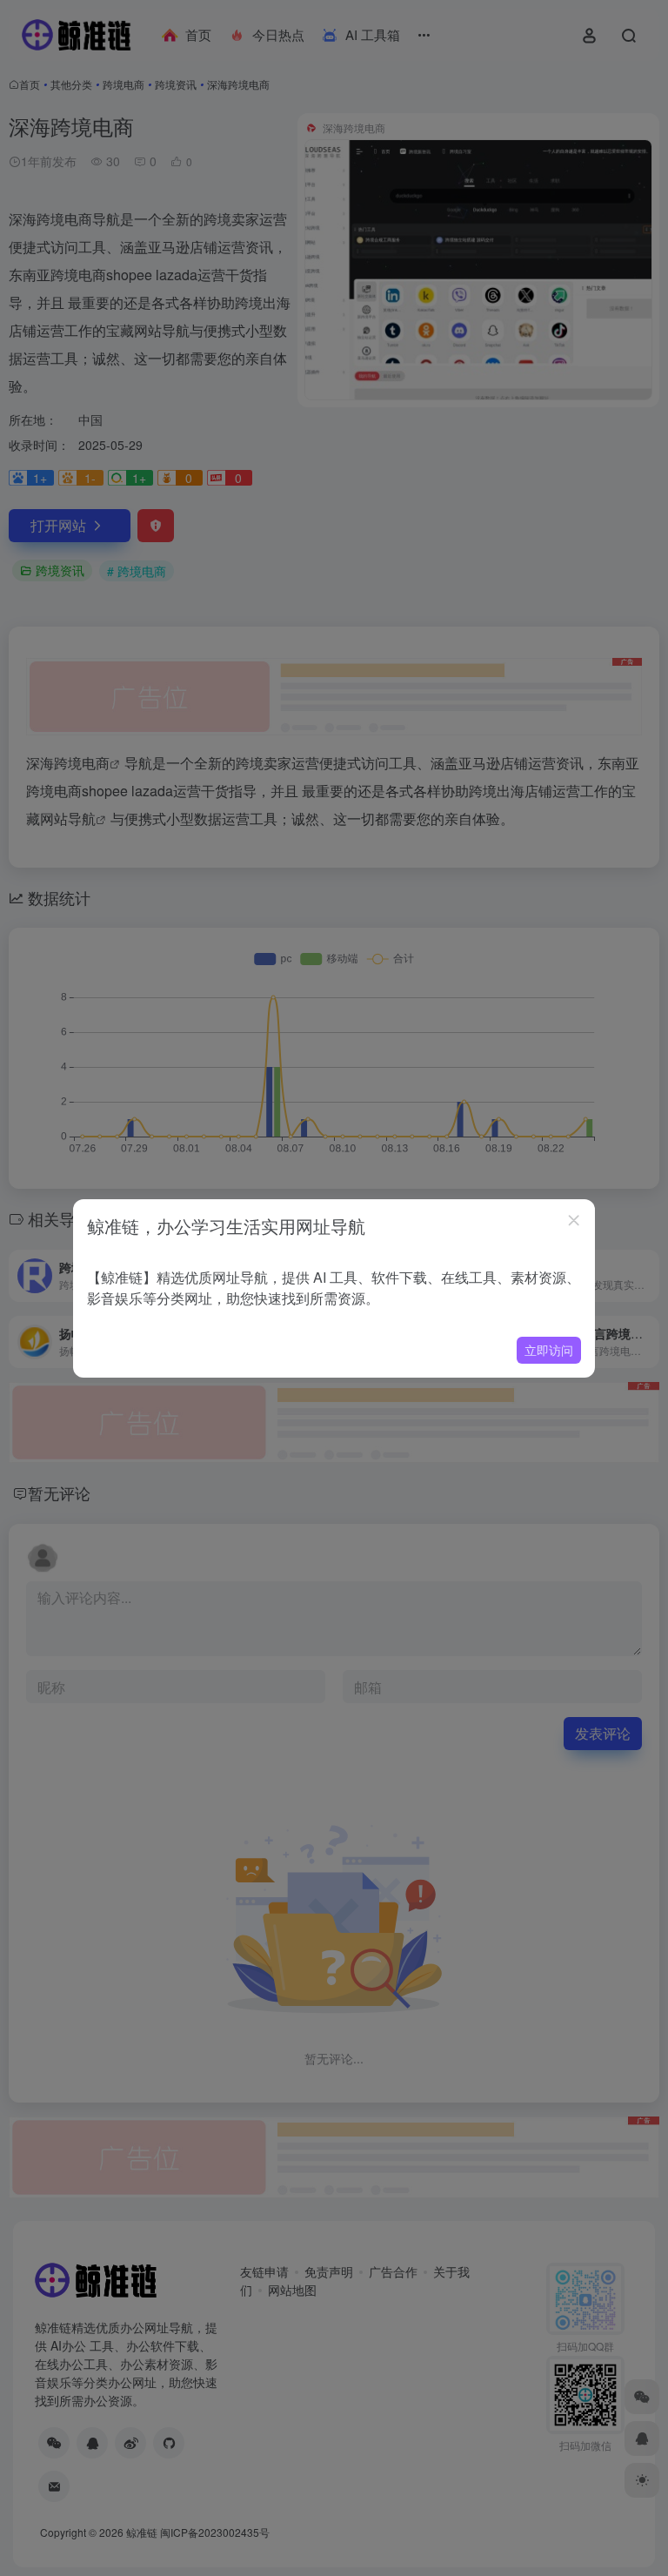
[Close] (574, 1220)
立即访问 (549, 1350)
